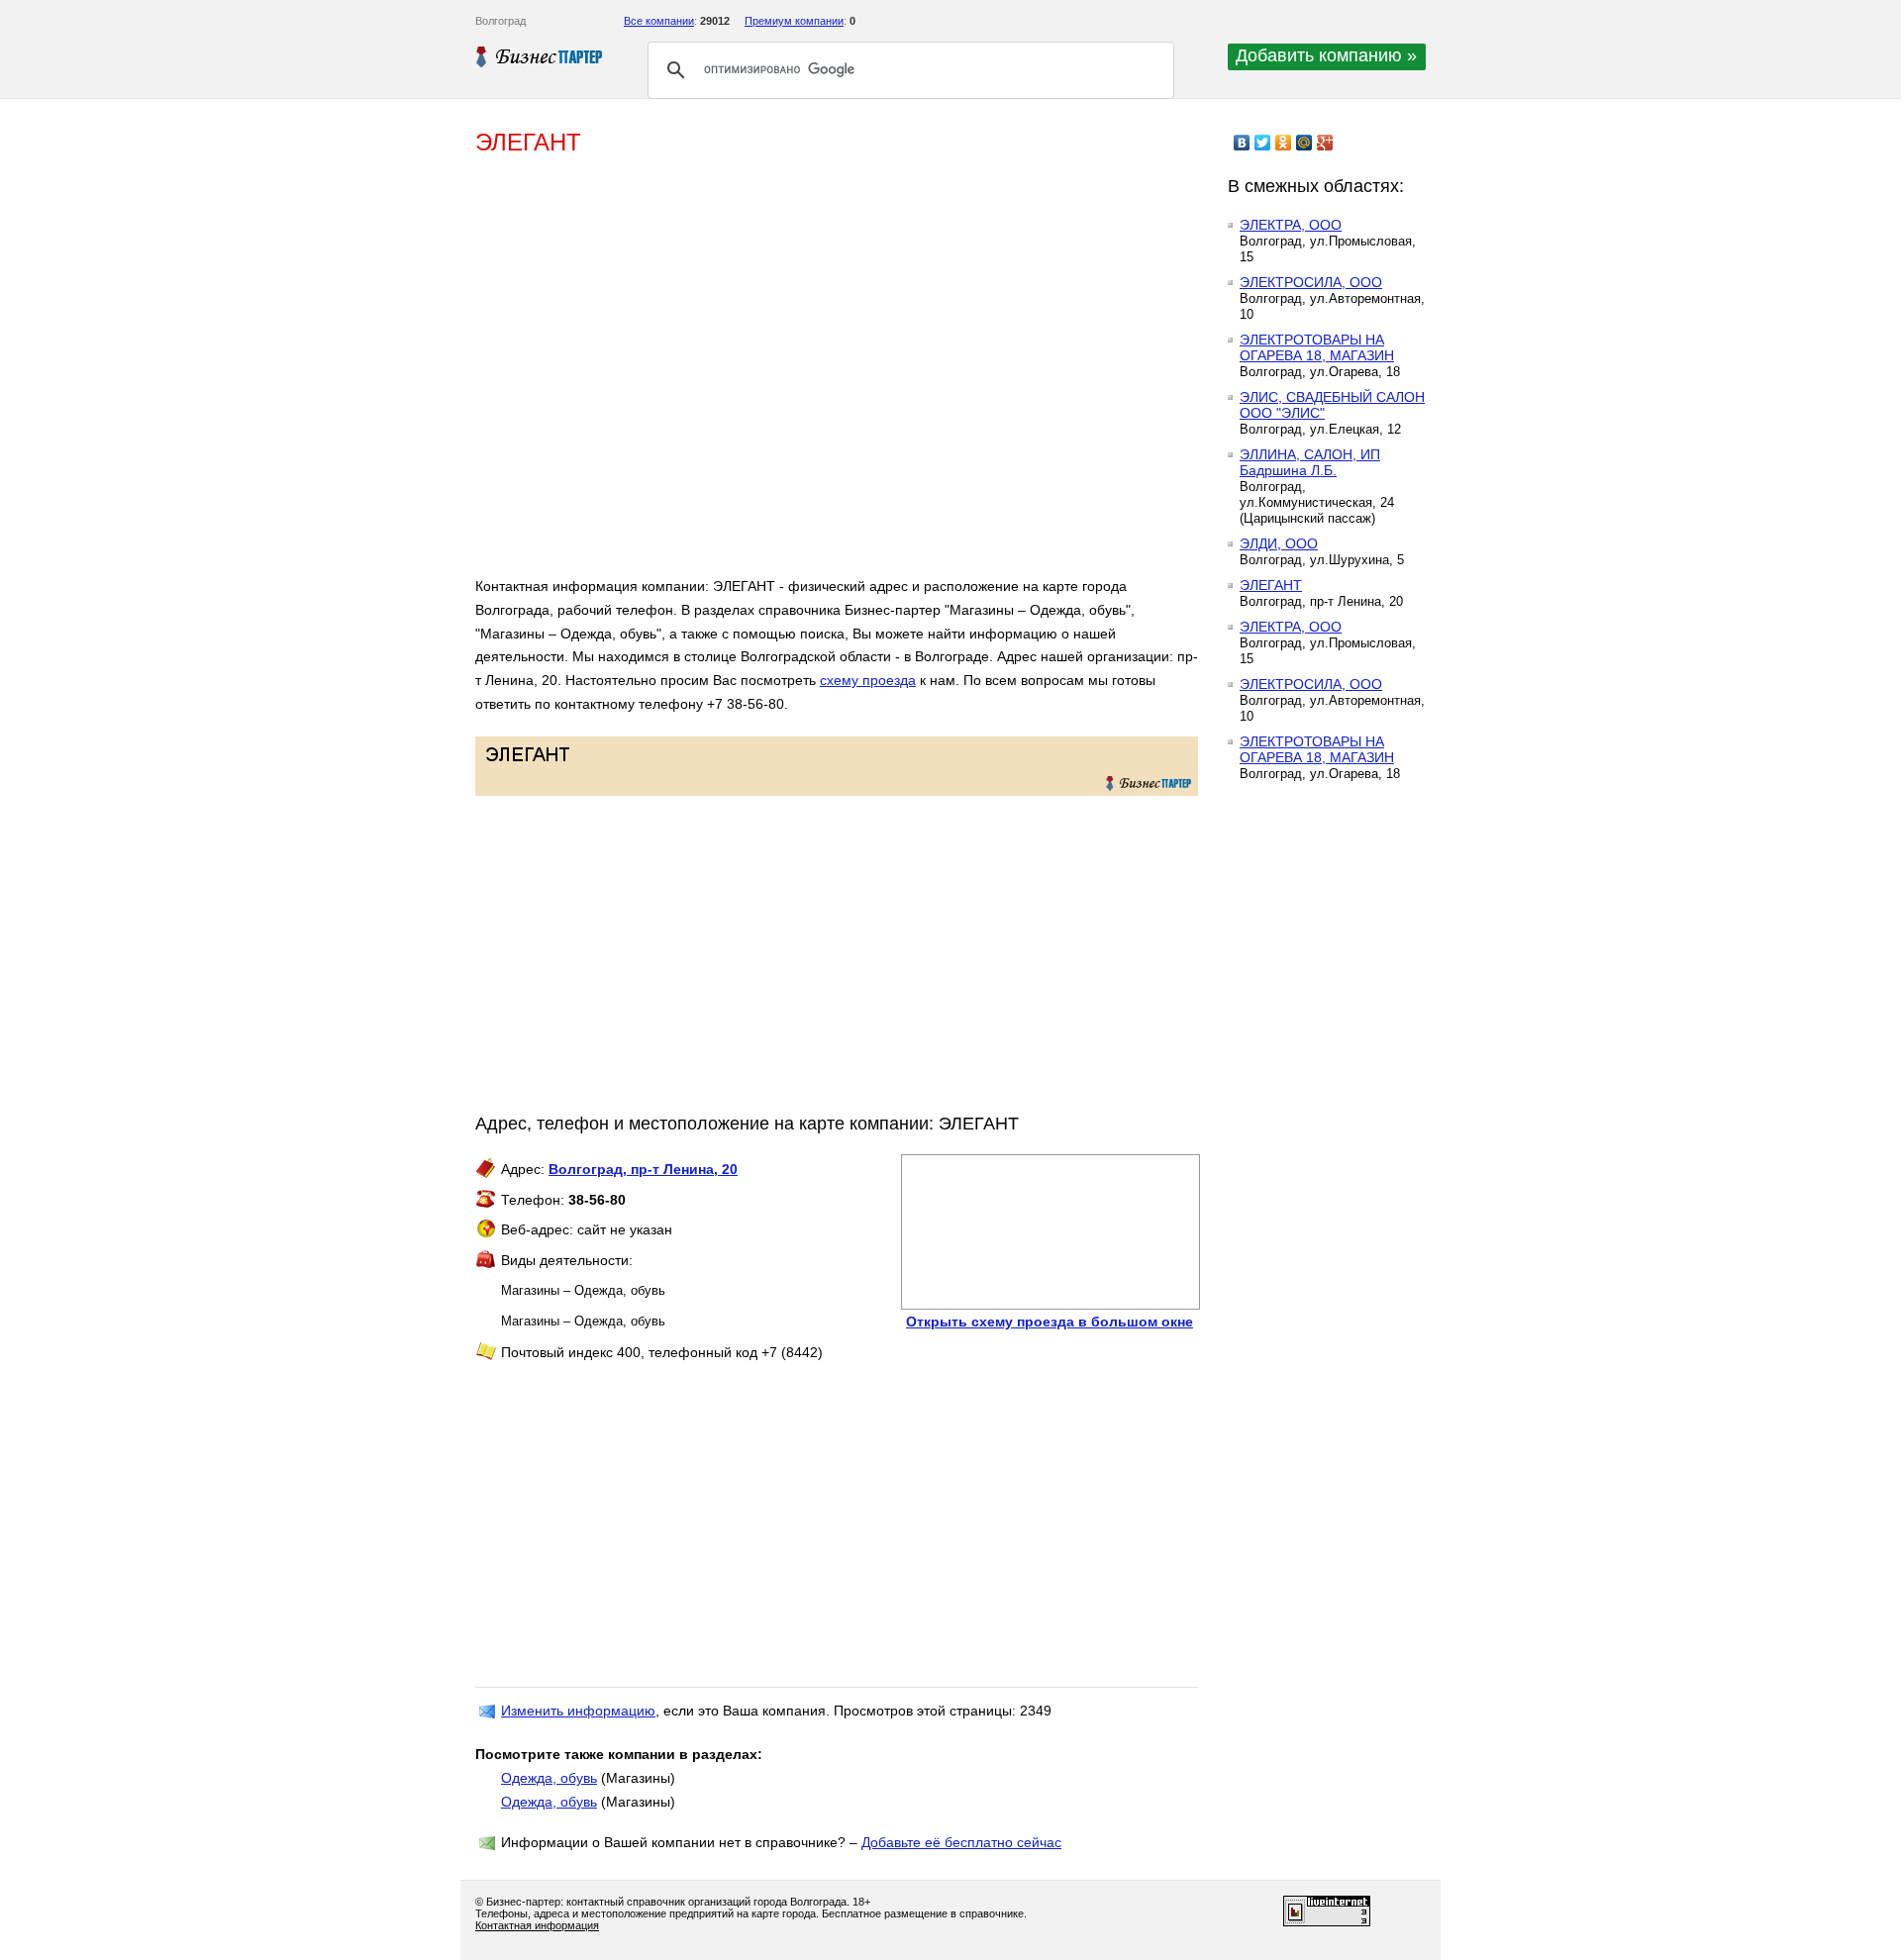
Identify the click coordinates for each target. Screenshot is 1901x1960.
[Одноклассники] (1284, 143)
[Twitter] (1263, 143)
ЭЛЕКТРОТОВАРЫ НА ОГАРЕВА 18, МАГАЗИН (1317, 347)
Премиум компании (794, 21)
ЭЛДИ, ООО (1279, 543)
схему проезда (868, 680)
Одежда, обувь (549, 1778)
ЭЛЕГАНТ (1271, 585)
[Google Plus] (1325, 143)
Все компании (659, 21)
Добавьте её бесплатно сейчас (961, 1842)
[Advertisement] (762, 374)
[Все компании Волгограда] (540, 56)
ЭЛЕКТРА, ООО (1291, 225)
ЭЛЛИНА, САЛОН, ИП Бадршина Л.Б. (1310, 462)
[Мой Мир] (1304, 143)
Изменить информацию (578, 1711)
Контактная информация (537, 1925)
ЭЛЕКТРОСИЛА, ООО (1311, 282)
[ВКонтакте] (1242, 143)
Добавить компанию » (1326, 55)
